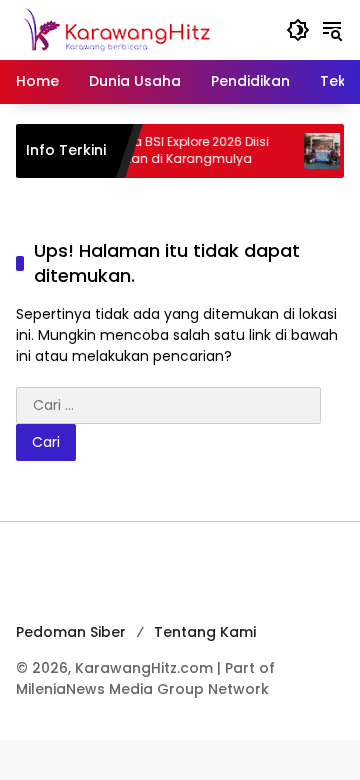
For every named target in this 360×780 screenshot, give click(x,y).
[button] (298, 30)
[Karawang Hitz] (141, 29)
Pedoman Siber (71, 632)
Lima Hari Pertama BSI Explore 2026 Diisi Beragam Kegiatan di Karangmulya (141, 150)
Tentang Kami (205, 632)
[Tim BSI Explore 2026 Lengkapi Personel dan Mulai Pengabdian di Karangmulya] (314, 151)
